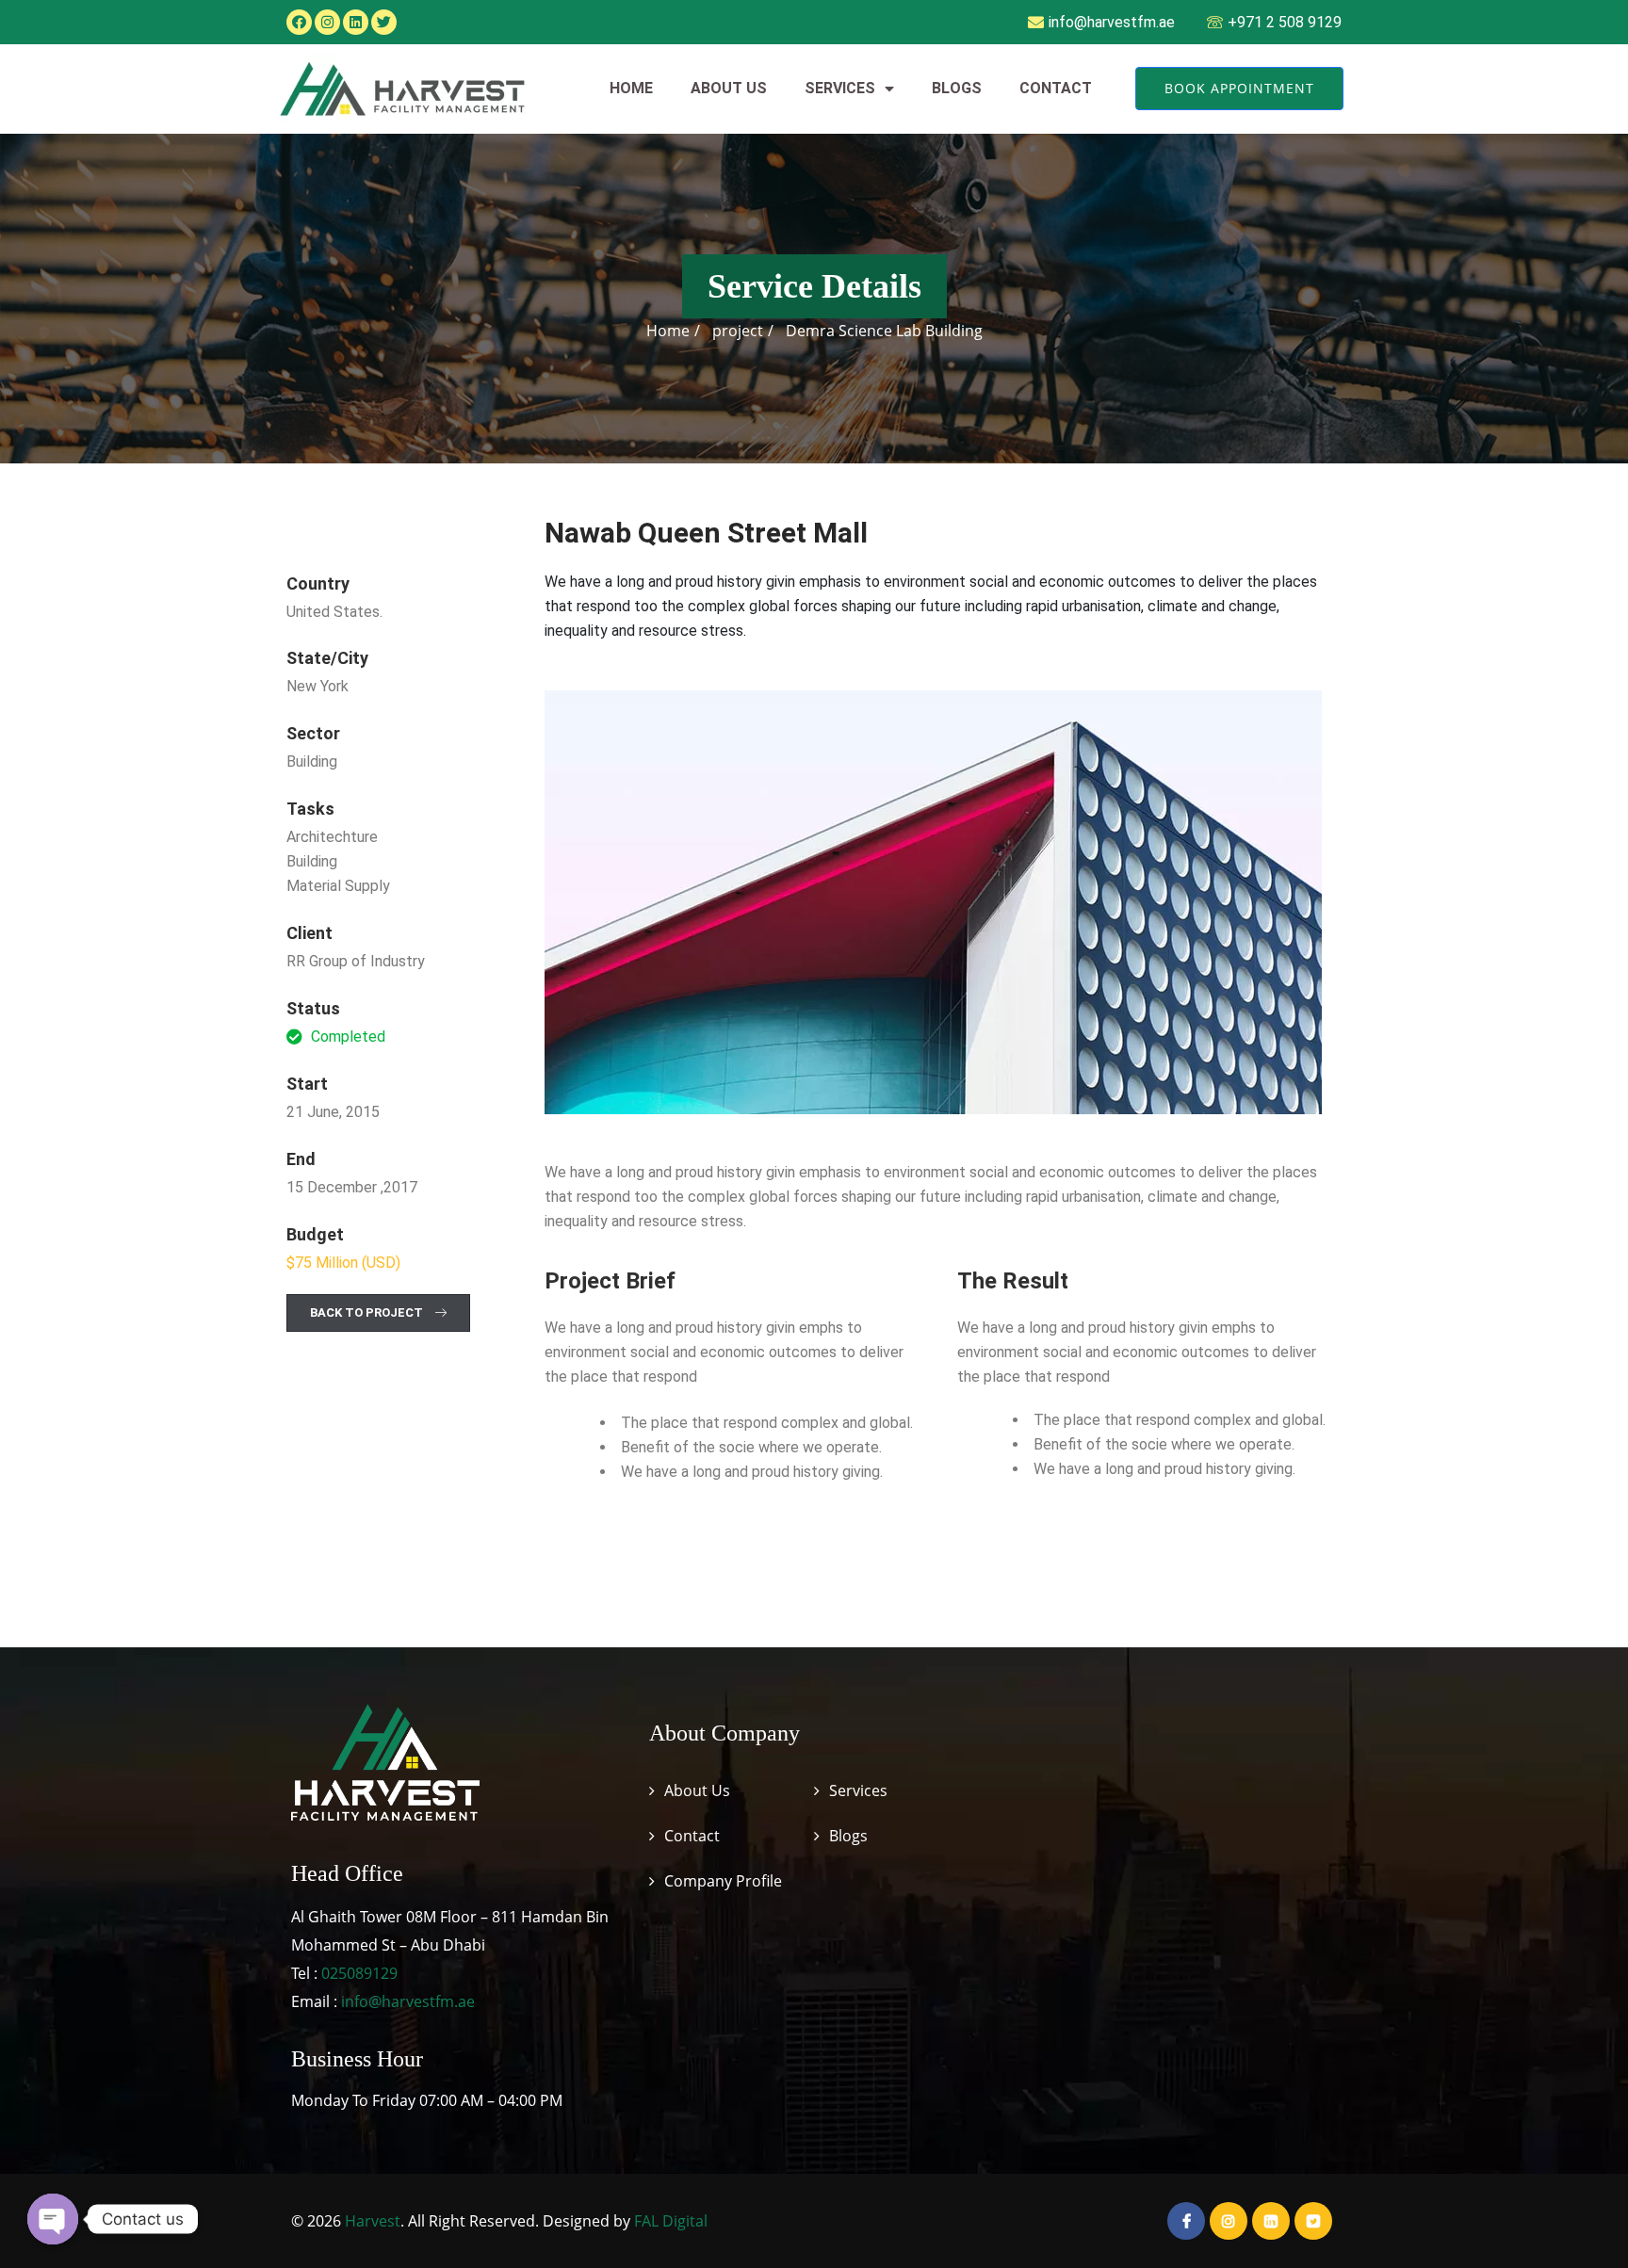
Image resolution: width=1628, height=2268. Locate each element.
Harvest (373, 2221)
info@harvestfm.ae (408, 2001)
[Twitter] (384, 22)
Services (840, 88)
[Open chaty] (53, 2219)
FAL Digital (671, 2221)
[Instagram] (327, 22)
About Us (729, 88)
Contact (1056, 88)
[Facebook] (299, 22)
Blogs (957, 88)
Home (631, 88)
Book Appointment (1239, 88)
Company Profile (723, 1881)
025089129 (359, 1973)
